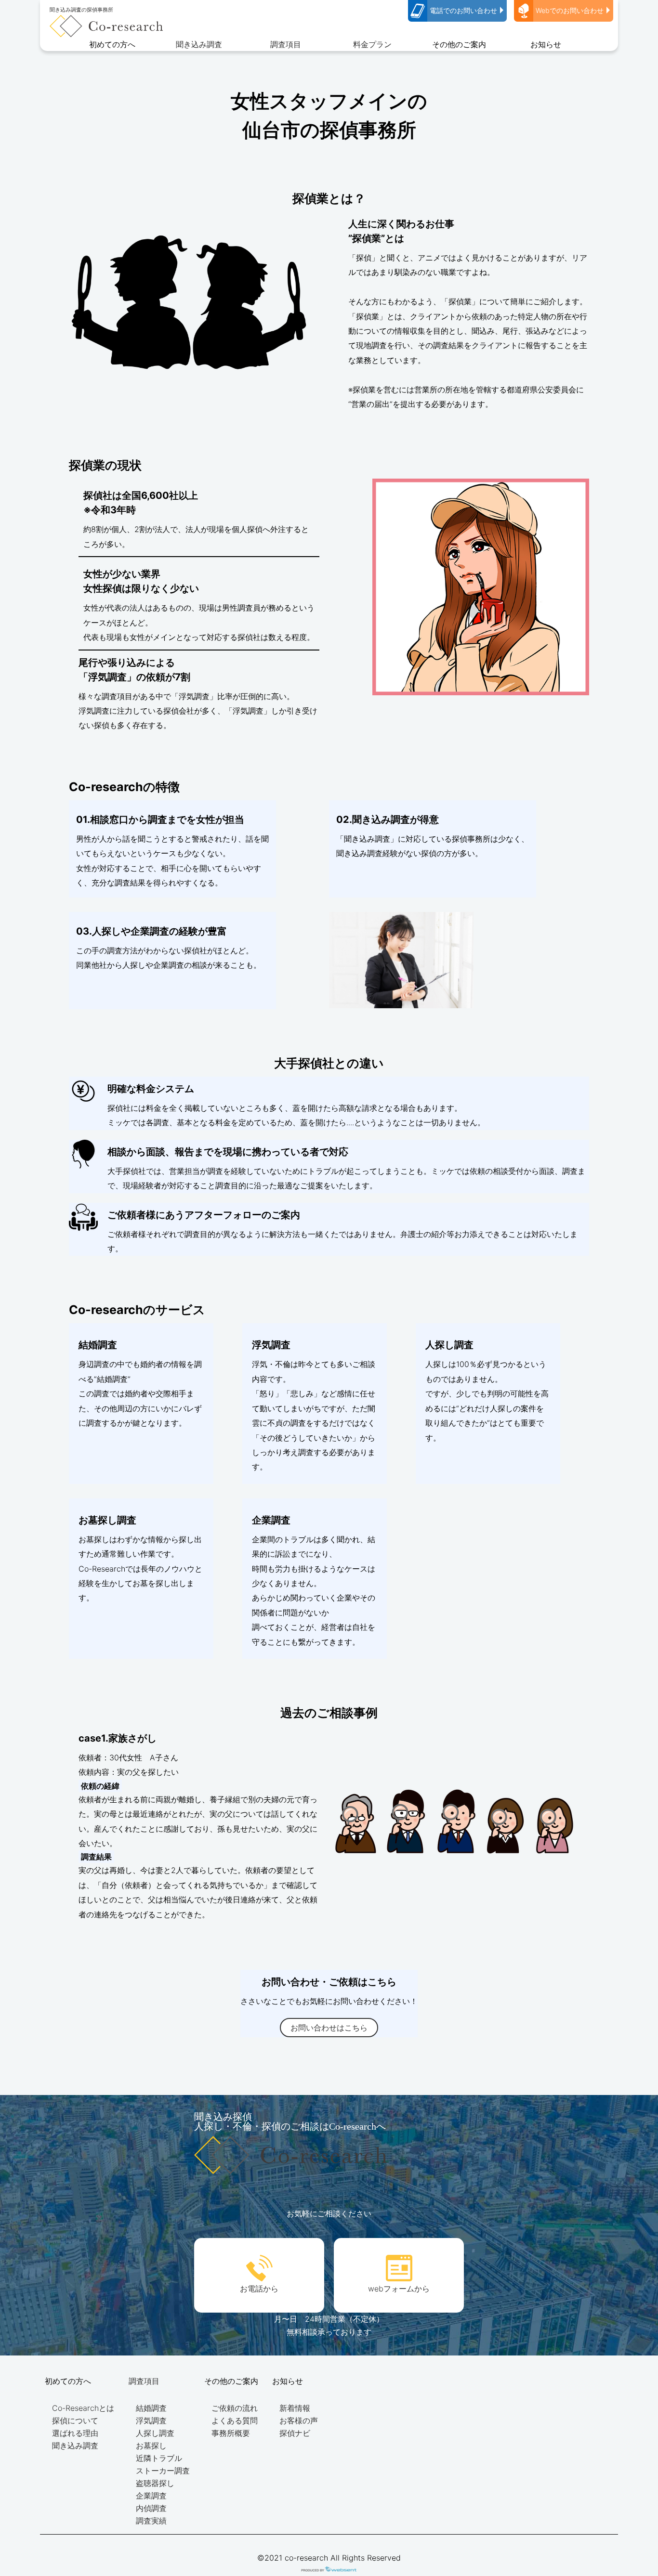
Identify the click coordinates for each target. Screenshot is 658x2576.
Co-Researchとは (83, 2408)
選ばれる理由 (75, 2433)
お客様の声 (299, 2420)
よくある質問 (235, 2420)
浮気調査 (151, 2420)
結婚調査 (151, 2408)
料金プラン (372, 44)
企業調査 (151, 2496)
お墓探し (151, 2446)
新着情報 (295, 2408)
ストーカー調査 (163, 2471)
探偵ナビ (295, 2433)
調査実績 (151, 2521)
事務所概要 (231, 2433)
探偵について (75, 2420)
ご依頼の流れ (235, 2408)
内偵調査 (151, 2508)
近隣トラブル (159, 2458)
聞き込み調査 (199, 44)
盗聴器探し (155, 2483)
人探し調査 (155, 2433)
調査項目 (286, 44)
